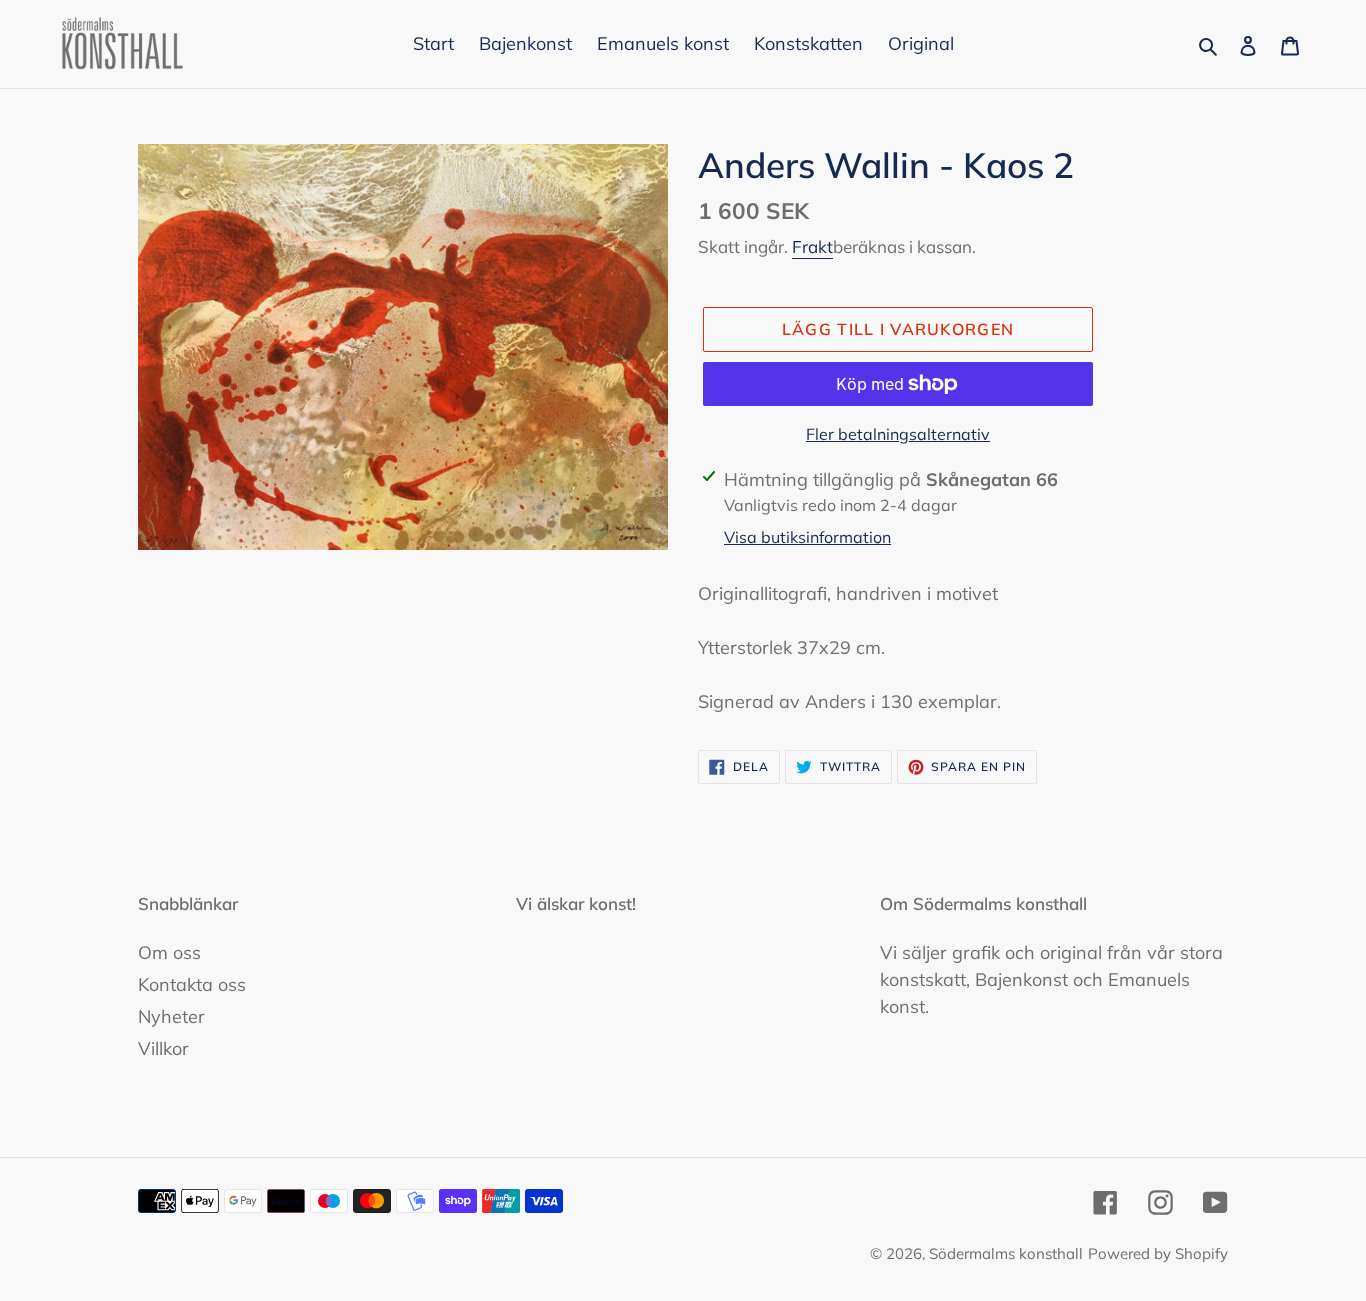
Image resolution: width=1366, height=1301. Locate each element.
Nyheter (171, 1016)
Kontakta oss (192, 984)
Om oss (169, 952)
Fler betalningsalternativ (898, 434)
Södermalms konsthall (1006, 1253)
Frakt (812, 246)
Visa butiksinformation (807, 537)
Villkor (163, 1048)
